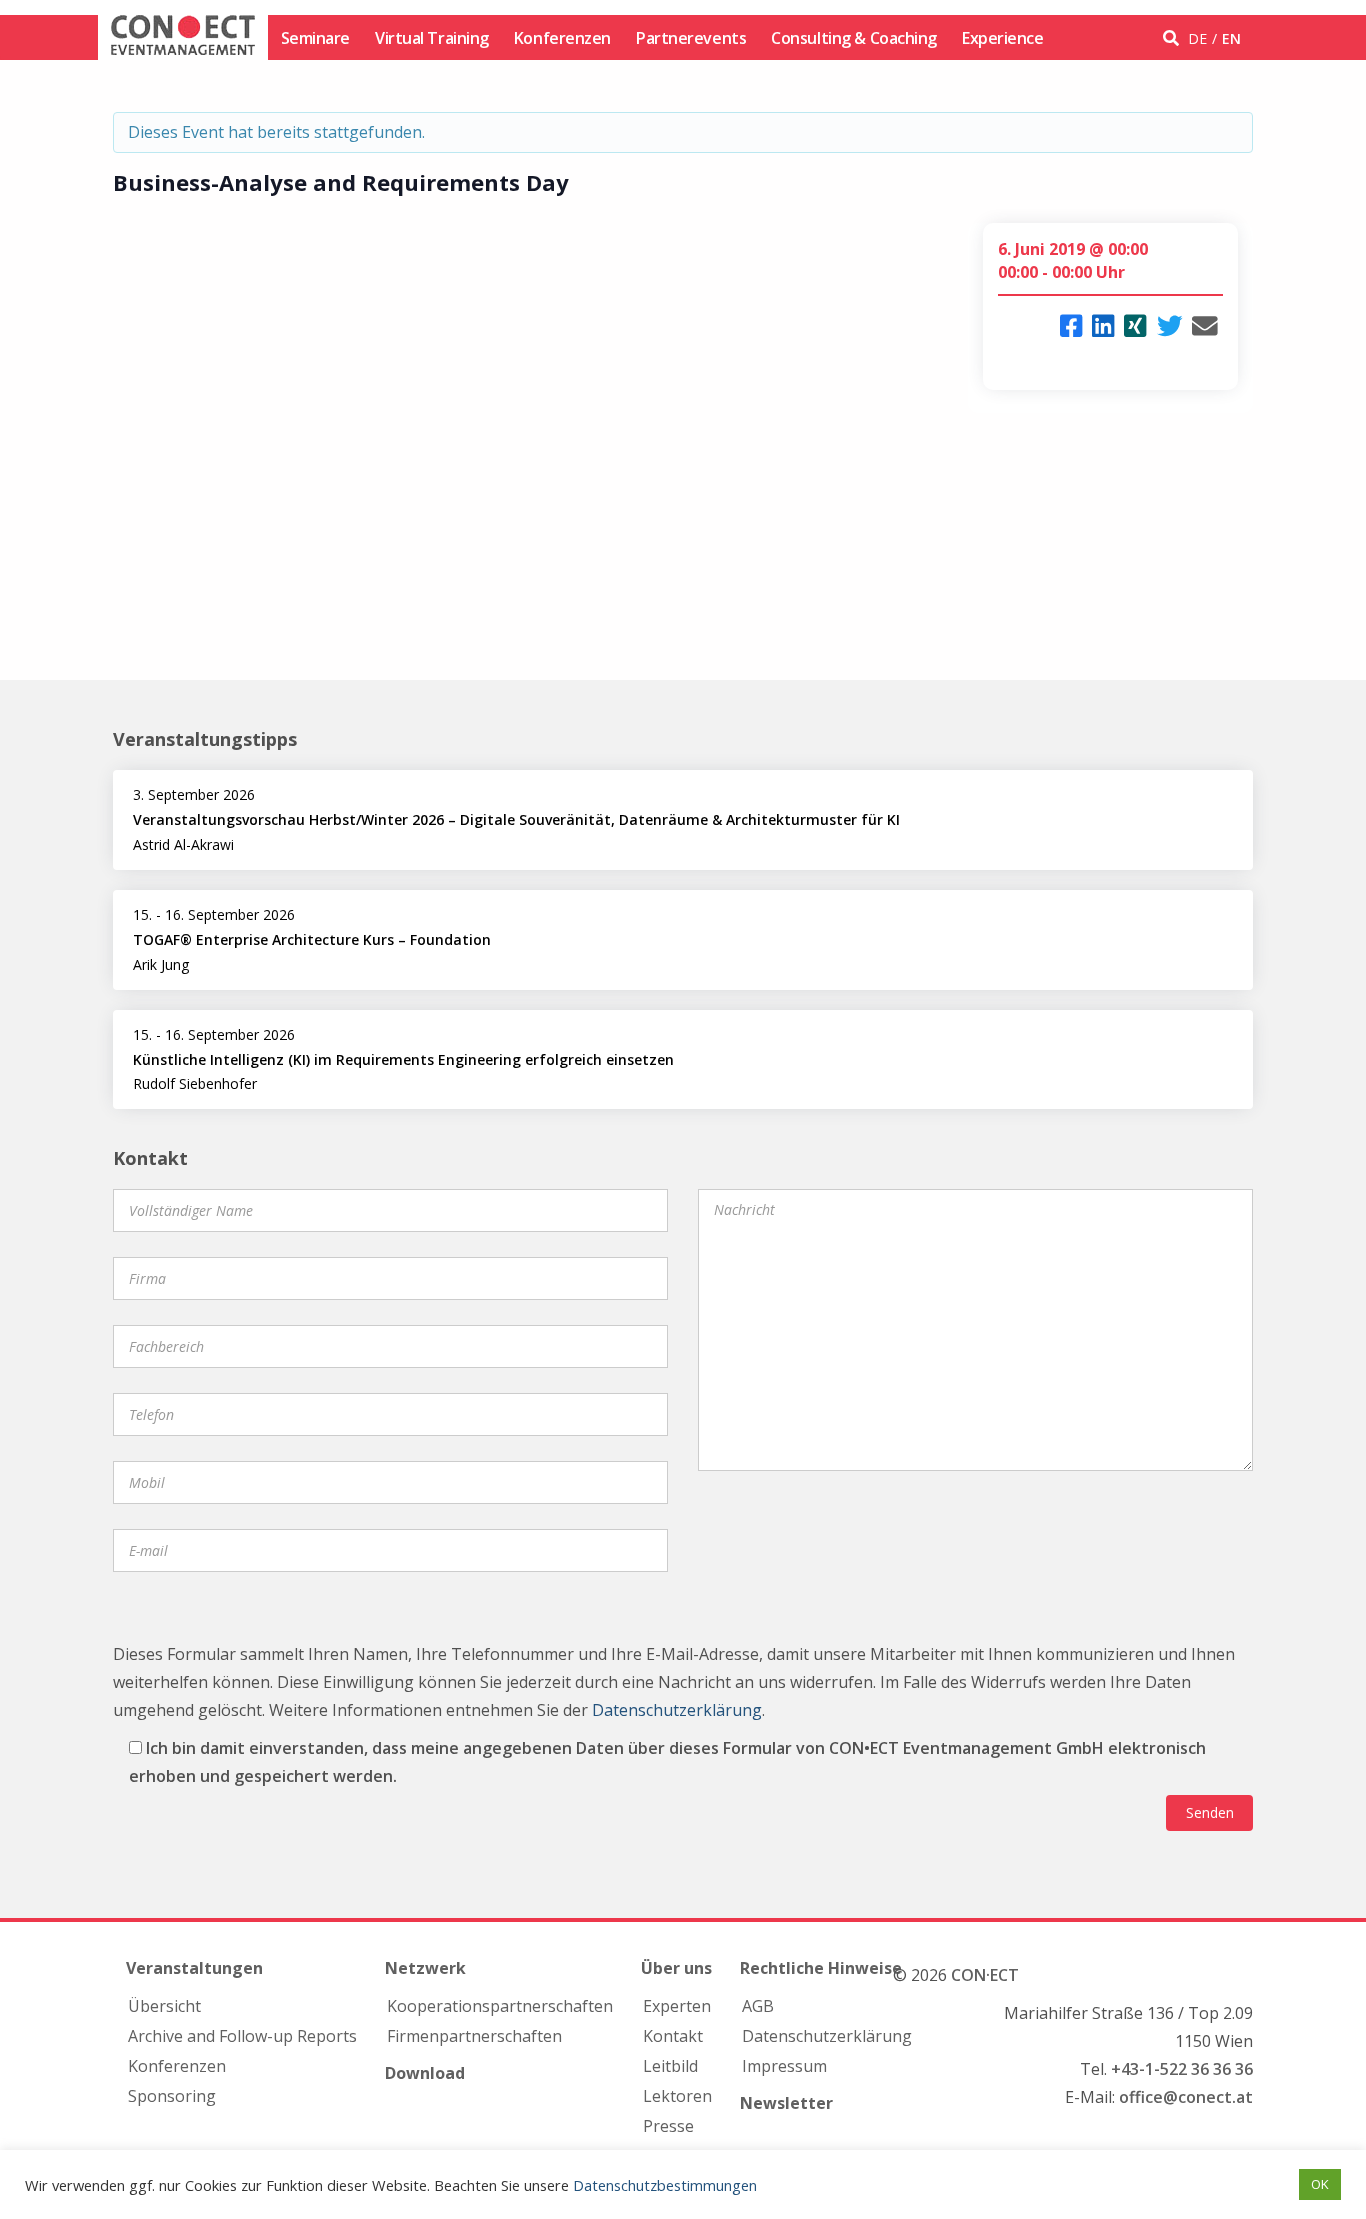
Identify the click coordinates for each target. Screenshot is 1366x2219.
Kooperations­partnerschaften (500, 2006)
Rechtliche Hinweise (821, 1968)
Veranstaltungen (194, 1968)
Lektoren (677, 2096)
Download (425, 2073)
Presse (668, 2126)
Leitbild (670, 2066)
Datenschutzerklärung (677, 1710)
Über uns (676, 1968)
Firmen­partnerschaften (474, 2036)
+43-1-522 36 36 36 (1182, 2069)
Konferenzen (562, 38)
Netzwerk (425, 1968)
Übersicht (164, 2006)
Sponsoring (172, 2096)
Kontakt (673, 2036)
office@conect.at (1186, 2097)
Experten (677, 2006)
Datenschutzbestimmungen (665, 2185)
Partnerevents (691, 38)
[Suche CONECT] (1173, 38)
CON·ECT (985, 1975)
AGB (758, 2006)
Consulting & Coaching (854, 38)
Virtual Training (432, 38)
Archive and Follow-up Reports (242, 2036)
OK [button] (1320, 2184)
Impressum (784, 2066)
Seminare (315, 38)
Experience (1003, 38)
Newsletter (786, 2103)
